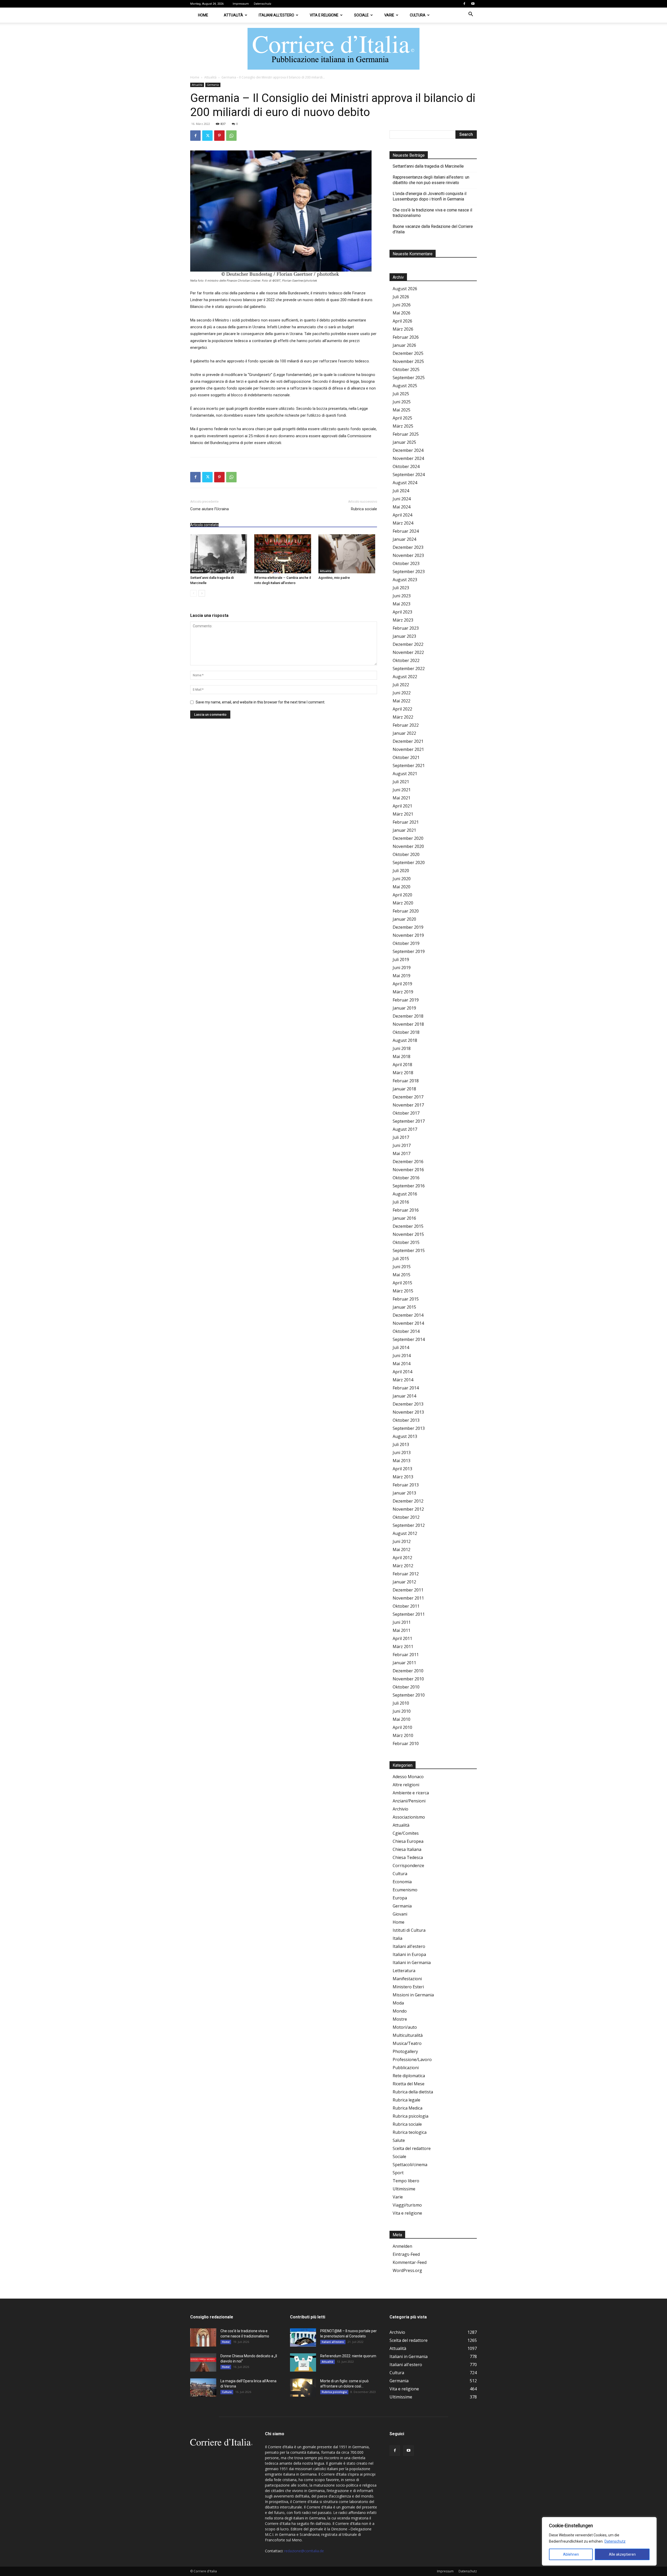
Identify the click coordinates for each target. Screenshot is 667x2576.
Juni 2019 (402, 968)
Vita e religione (324, 15)
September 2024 (409, 475)
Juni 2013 (402, 1453)
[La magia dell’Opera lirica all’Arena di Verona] (203, 2387)
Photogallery (405, 2051)
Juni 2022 (402, 693)
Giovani (400, 1914)
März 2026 (403, 329)
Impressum (241, 4)
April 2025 (402, 418)
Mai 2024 (402, 507)
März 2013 (403, 1477)
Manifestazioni (407, 1979)
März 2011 (403, 1647)
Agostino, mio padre (334, 578)
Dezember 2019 (408, 927)
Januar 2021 (404, 830)
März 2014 (403, 1380)
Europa (400, 1898)
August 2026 (405, 289)
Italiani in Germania (412, 1963)
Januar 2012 (404, 1582)
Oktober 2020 (406, 854)
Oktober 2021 (406, 757)
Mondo (400, 2011)
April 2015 (402, 1283)
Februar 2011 (406, 1655)
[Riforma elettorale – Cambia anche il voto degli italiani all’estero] (284, 554)
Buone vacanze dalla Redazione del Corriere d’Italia (433, 229)
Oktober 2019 (406, 943)
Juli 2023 (401, 588)
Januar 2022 (404, 733)
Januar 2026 (404, 345)
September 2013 (409, 1428)
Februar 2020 (406, 911)
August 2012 (405, 1533)
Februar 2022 (406, 725)
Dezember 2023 (408, 547)
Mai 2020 (402, 887)
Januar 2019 (404, 1008)
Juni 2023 (402, 596)
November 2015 (408, 1234)
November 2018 (408, 1024)
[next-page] (202, 593)
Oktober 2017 (406, 1113)
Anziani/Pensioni (409, 1801)
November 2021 (408, 749)
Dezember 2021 (408, 741)
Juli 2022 (401, 685)
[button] (471, 15)
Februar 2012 (406, 1574)
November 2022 (408, 652)
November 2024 (408, 458)
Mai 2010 (402, 1719)
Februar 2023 (406, 628)
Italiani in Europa (409, 1954)
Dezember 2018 (408, 1016)
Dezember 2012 (408, 1501)
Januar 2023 (404, 636)
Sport (398, 2173)
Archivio (400, 1809)
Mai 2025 (402, 410)
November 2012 (408, 1509)
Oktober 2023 (406, 563)
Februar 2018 (406, 1081)
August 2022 (405, 677)
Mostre (400, 2019)
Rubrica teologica (410, 2132)
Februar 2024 (406, 531)
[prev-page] (193, 593)
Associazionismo (409, 1817)
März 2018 (403, 1073)
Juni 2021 (402, 790)
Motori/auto (405, 2027)
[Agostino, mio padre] (348, 554)
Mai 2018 (402, 1056)
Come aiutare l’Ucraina (209, 509)
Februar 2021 (406, 822)
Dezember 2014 (408, 1315)
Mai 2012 (402, 1550)
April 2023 (402, 612)
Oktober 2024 (406, 466)
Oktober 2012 (406, 1517)
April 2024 (402, 515)
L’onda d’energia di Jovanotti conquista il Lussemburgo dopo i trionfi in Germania (430, 196)
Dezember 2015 (408, 1226)
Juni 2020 (402, 879)
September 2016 (409, 1186)
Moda (398, 2003)
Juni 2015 (402, 1267)
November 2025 (408, 361)
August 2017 (405, 1129)
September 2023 (409, 572)
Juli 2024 (401, 491)
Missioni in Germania (413, 1995)
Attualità (233, 15)
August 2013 (405, 1436)
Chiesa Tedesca (408, 1857)
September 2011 (409, 1614)
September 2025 (409, 378)
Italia (397, 1938)
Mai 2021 (402, 798)
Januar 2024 (404, 539)
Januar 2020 (404, 919)
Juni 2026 (402, 305)
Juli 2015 (401, 1259)
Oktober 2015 (406, 1242)
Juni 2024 (402, 499)
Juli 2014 (401, 1347)
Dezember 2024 (408, 450)
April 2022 (402, 709)
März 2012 (403, 1566)
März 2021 (403, 814)
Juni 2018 (402, 1048)
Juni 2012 (402, 1541)
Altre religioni (406, 1785)
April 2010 (402, 1727)
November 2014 (408, 1323)
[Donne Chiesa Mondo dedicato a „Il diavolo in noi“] (203, 2362)
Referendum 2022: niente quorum (348, 2356)
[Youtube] (473, 4)
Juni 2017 (402, 1145)
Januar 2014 (404, 1396)
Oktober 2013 (406, 1420)
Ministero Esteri (408, 1987)
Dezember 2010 (408, 1671)
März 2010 (403, 1735)
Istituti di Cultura (409, 1930)
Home (203, 15)
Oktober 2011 (406, 1606)
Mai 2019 (402, 976)
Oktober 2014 (406, 1331)
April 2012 (402, 1558)
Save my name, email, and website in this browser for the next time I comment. (260, 702)
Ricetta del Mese (409, 2084)
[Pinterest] (219, 136)
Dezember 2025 (408, 353)
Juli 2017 (401, 1137)
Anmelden (402, 2246)
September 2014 (409, 1339)
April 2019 (402, 984)
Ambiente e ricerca (411, 1793)
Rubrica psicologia (410, 2116)
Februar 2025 (406, 434)
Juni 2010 (402, 1711)
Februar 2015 (406, 1299)
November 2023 (408, 555)
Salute (399, 2140)
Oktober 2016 (406, 1178)
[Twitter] (207, 136)
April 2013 (402, 1469)
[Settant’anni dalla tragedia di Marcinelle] (220, 554)
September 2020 (409, 862)
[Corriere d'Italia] (333, 49)
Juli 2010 (401, 1703)
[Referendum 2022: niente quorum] (303, 2362)
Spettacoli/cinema (410, 2165)
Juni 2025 (402, 402)
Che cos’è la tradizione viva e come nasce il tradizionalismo (432, 213)
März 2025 (403, 426)
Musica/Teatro (407, 2043)
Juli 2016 (401, 1202)
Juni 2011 (402, 1622)
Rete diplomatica (409, 2076)
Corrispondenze (408, 1866)
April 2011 (402, 1638)
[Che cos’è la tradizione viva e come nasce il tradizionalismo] (203, 2337)
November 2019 (408, 935)
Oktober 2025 (406, 369)
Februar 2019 (406, 1000)
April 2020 (402, 895)
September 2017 (409, 1121)
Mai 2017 (402, 1153)
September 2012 (409, 1525)
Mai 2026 (402, 313)
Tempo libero (406, 2181)
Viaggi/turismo (407, 2205)
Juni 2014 (402, 1356)
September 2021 (409, 765)
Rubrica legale (406, 2100)
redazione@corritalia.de (304, 2551)
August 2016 (405, 1194)
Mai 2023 (402, 604)
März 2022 (403, 717)
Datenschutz (615, 2541)
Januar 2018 (404, 1089)
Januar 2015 (404, 1307)
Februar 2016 (406, 1210)
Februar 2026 (406, 337)
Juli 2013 (401, 1444)
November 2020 (408, 846)
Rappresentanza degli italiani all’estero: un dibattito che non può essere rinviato (431, 180)
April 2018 (402, 1065)
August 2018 (405, 1040)
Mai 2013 (402, 1461)
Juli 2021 (401, 782)
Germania (213, 85)
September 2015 (409, 1250)
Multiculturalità (408, 2035)
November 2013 (408, 1412)
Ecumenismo (405, 1890)
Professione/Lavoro (412, 2059)
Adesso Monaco (408, 1777)
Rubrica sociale (364, 509)
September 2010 (409, 1695)
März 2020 (403, 903)
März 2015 (403, 1291)
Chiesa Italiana (407, 1849)
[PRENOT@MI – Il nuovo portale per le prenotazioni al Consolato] (303, 2337)
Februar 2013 (406, 1485)
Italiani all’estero (276, 15)
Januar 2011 (404, 1663)
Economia (402, 1882)
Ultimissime (404, 2189)
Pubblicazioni (406, 2068)
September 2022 (409, 669)
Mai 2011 (402, 1630)
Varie (389, 15)
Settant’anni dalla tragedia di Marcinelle (428, 166)
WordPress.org (407, 2270)
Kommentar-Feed (410, 2262)
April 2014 (402, 1372)
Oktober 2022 (406, 660)
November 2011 (408, 1598)
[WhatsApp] (231, 136)
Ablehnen (571, 2554)
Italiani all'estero (409, 1946)
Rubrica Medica (407, 2108)
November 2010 (408, 1679)
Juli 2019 (401, 959)
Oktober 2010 (406, 1687)
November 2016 (408, 1170)
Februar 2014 (406, 1388)
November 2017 (408, 1105)
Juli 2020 (401, 871)
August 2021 (405, 774)
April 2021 (402, 806)
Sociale (361, 15)
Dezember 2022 (408, 644)
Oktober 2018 (406, 1032)
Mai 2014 (402, 1364)
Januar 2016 (404, 1218)
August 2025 (405, 386)
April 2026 (402, 321)
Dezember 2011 (408, 1590)
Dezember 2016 (408, 1162)
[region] (599, 2541)
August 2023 (405, 580)
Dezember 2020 (408, 838)
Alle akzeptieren (622, 2554)
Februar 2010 (406, 1743)
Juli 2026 (401, 297)
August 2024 (405, 483)
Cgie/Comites (406, 1833)
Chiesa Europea (408, 1841)
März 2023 (403, 620)
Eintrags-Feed (406, 2254)
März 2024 (403, 523)
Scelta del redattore (412, 2148)
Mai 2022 (402, 701)
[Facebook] (464, 4)
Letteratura (404, 1971)
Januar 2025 (404, 442)
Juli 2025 (401, 394)
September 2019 (409, 951)
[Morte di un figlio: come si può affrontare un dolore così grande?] (303, 2387)
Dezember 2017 (408, 1097)
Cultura (418, 15)
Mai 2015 (402, 1275)
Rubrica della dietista (413, 2092)
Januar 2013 (404, 1493)
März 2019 (403, 992)
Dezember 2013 (408, 1404)
